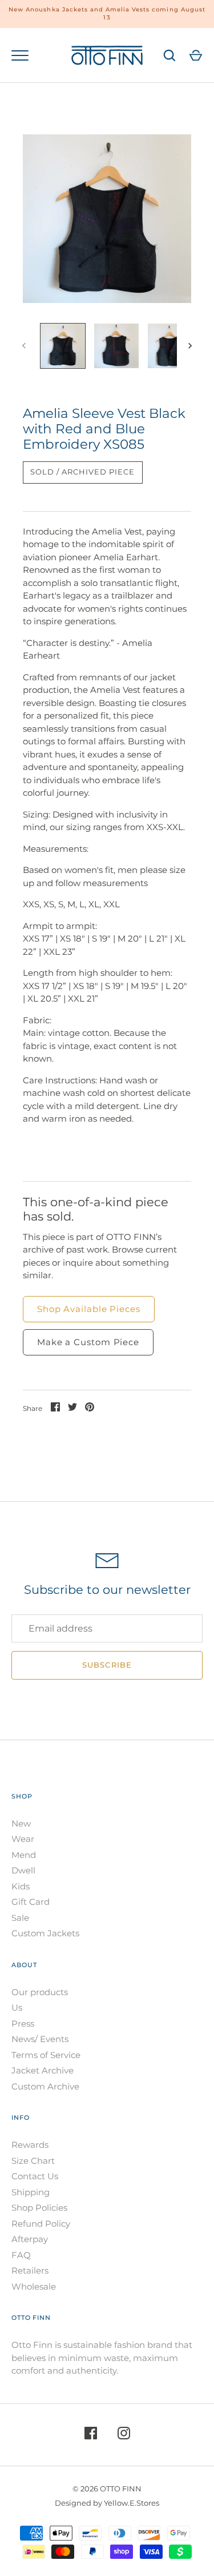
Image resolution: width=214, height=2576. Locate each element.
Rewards (30, 2145)
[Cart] (196, 55)
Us (17, 2007)
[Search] (169, 55)
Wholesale (34, 2286)
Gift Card (31, 1902)
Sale (20, 1918)
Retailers (30, 2270)
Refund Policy (41, 2224)
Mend (24, 1855)
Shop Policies (39, 2208)
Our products (40, 1992)
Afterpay (30, 2239)
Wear (23, 1839)
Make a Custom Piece (88, 1342)
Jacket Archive (43, 2070)
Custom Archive (45, 2086)
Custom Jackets (45, 1933)
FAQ (21, 2255)
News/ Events (40, 2039)
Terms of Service (46, 2055)
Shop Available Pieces (89, 1309)
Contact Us (35, 2176)
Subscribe (107, 1665)
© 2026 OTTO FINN (107, 2489)
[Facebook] (91, 2435)
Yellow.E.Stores (132, 2503)
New (21, 1823)
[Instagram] (124, 2435)
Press (23, 2023)
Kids (21, 1886)
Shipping (31, 2192)
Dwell (23, 1870)
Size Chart (33, 2161)
